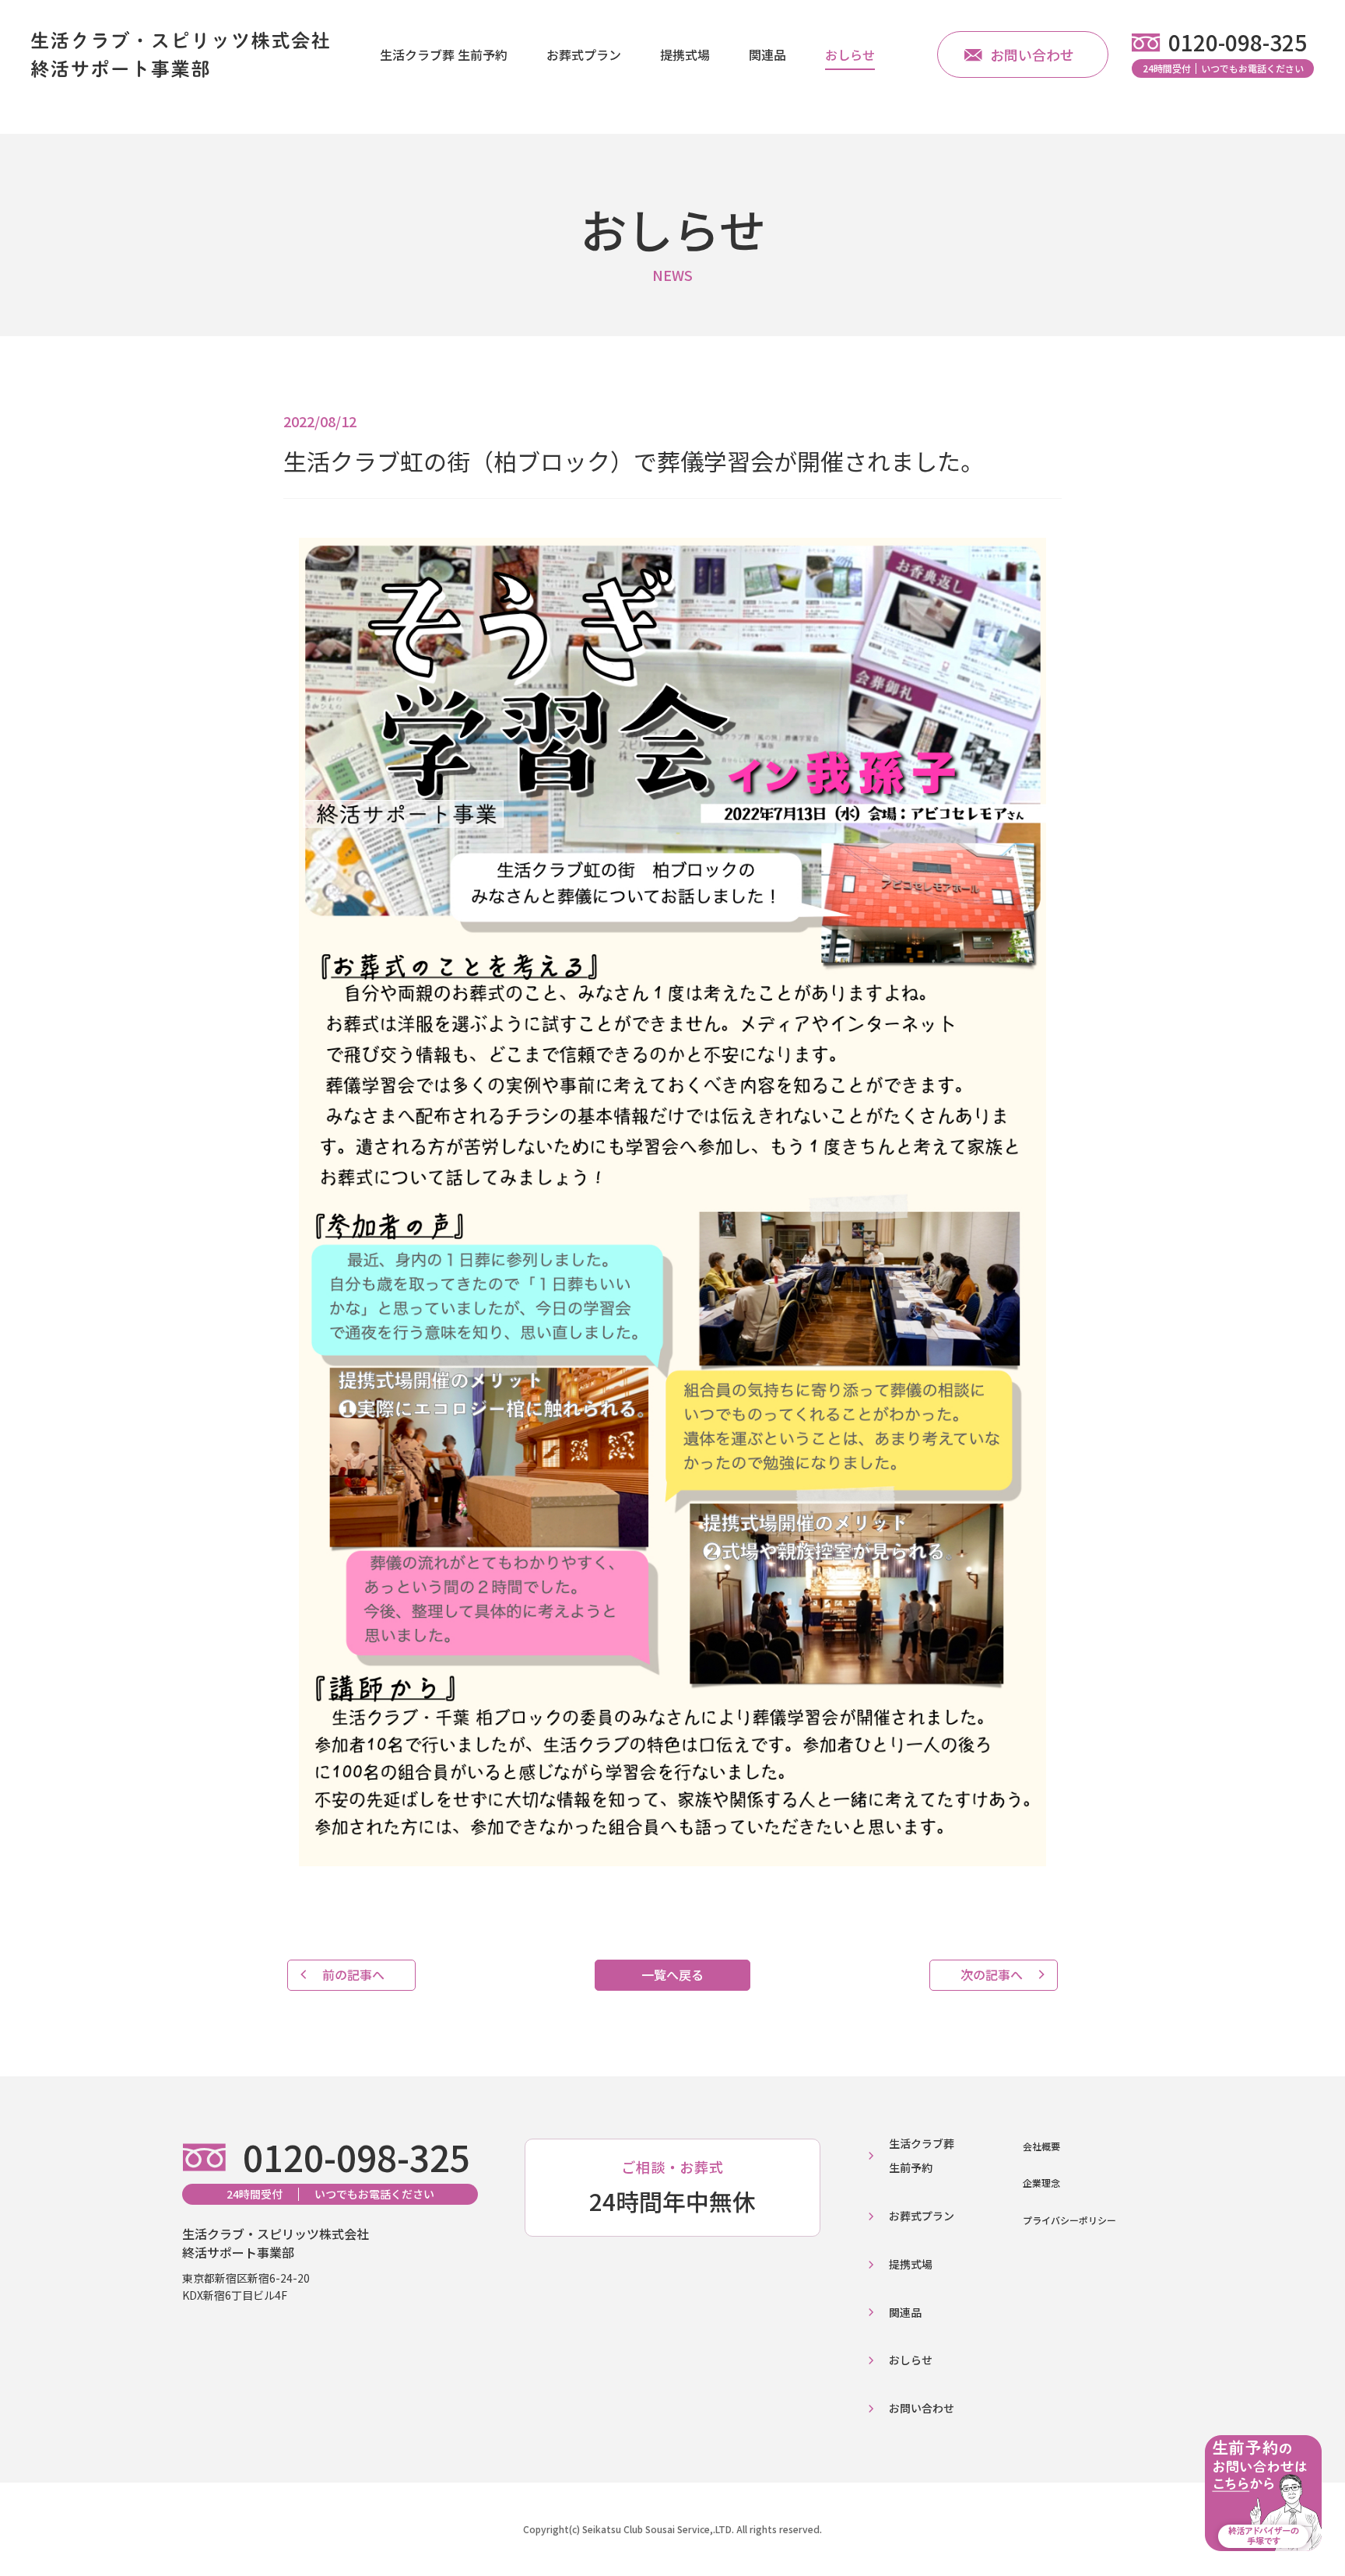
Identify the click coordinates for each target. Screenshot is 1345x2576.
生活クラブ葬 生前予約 (444, 54)
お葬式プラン (584, 54)
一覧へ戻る (672, 1974)
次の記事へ (992, 1974)
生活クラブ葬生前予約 (922, 2155)
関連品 (767, 54)
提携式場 (685, 54)
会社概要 (1041, 2146)
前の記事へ (353, 1974)
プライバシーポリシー (1069, 2220)
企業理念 (1041, 2183)
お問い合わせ (1032, 54)
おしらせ (850, 54)
